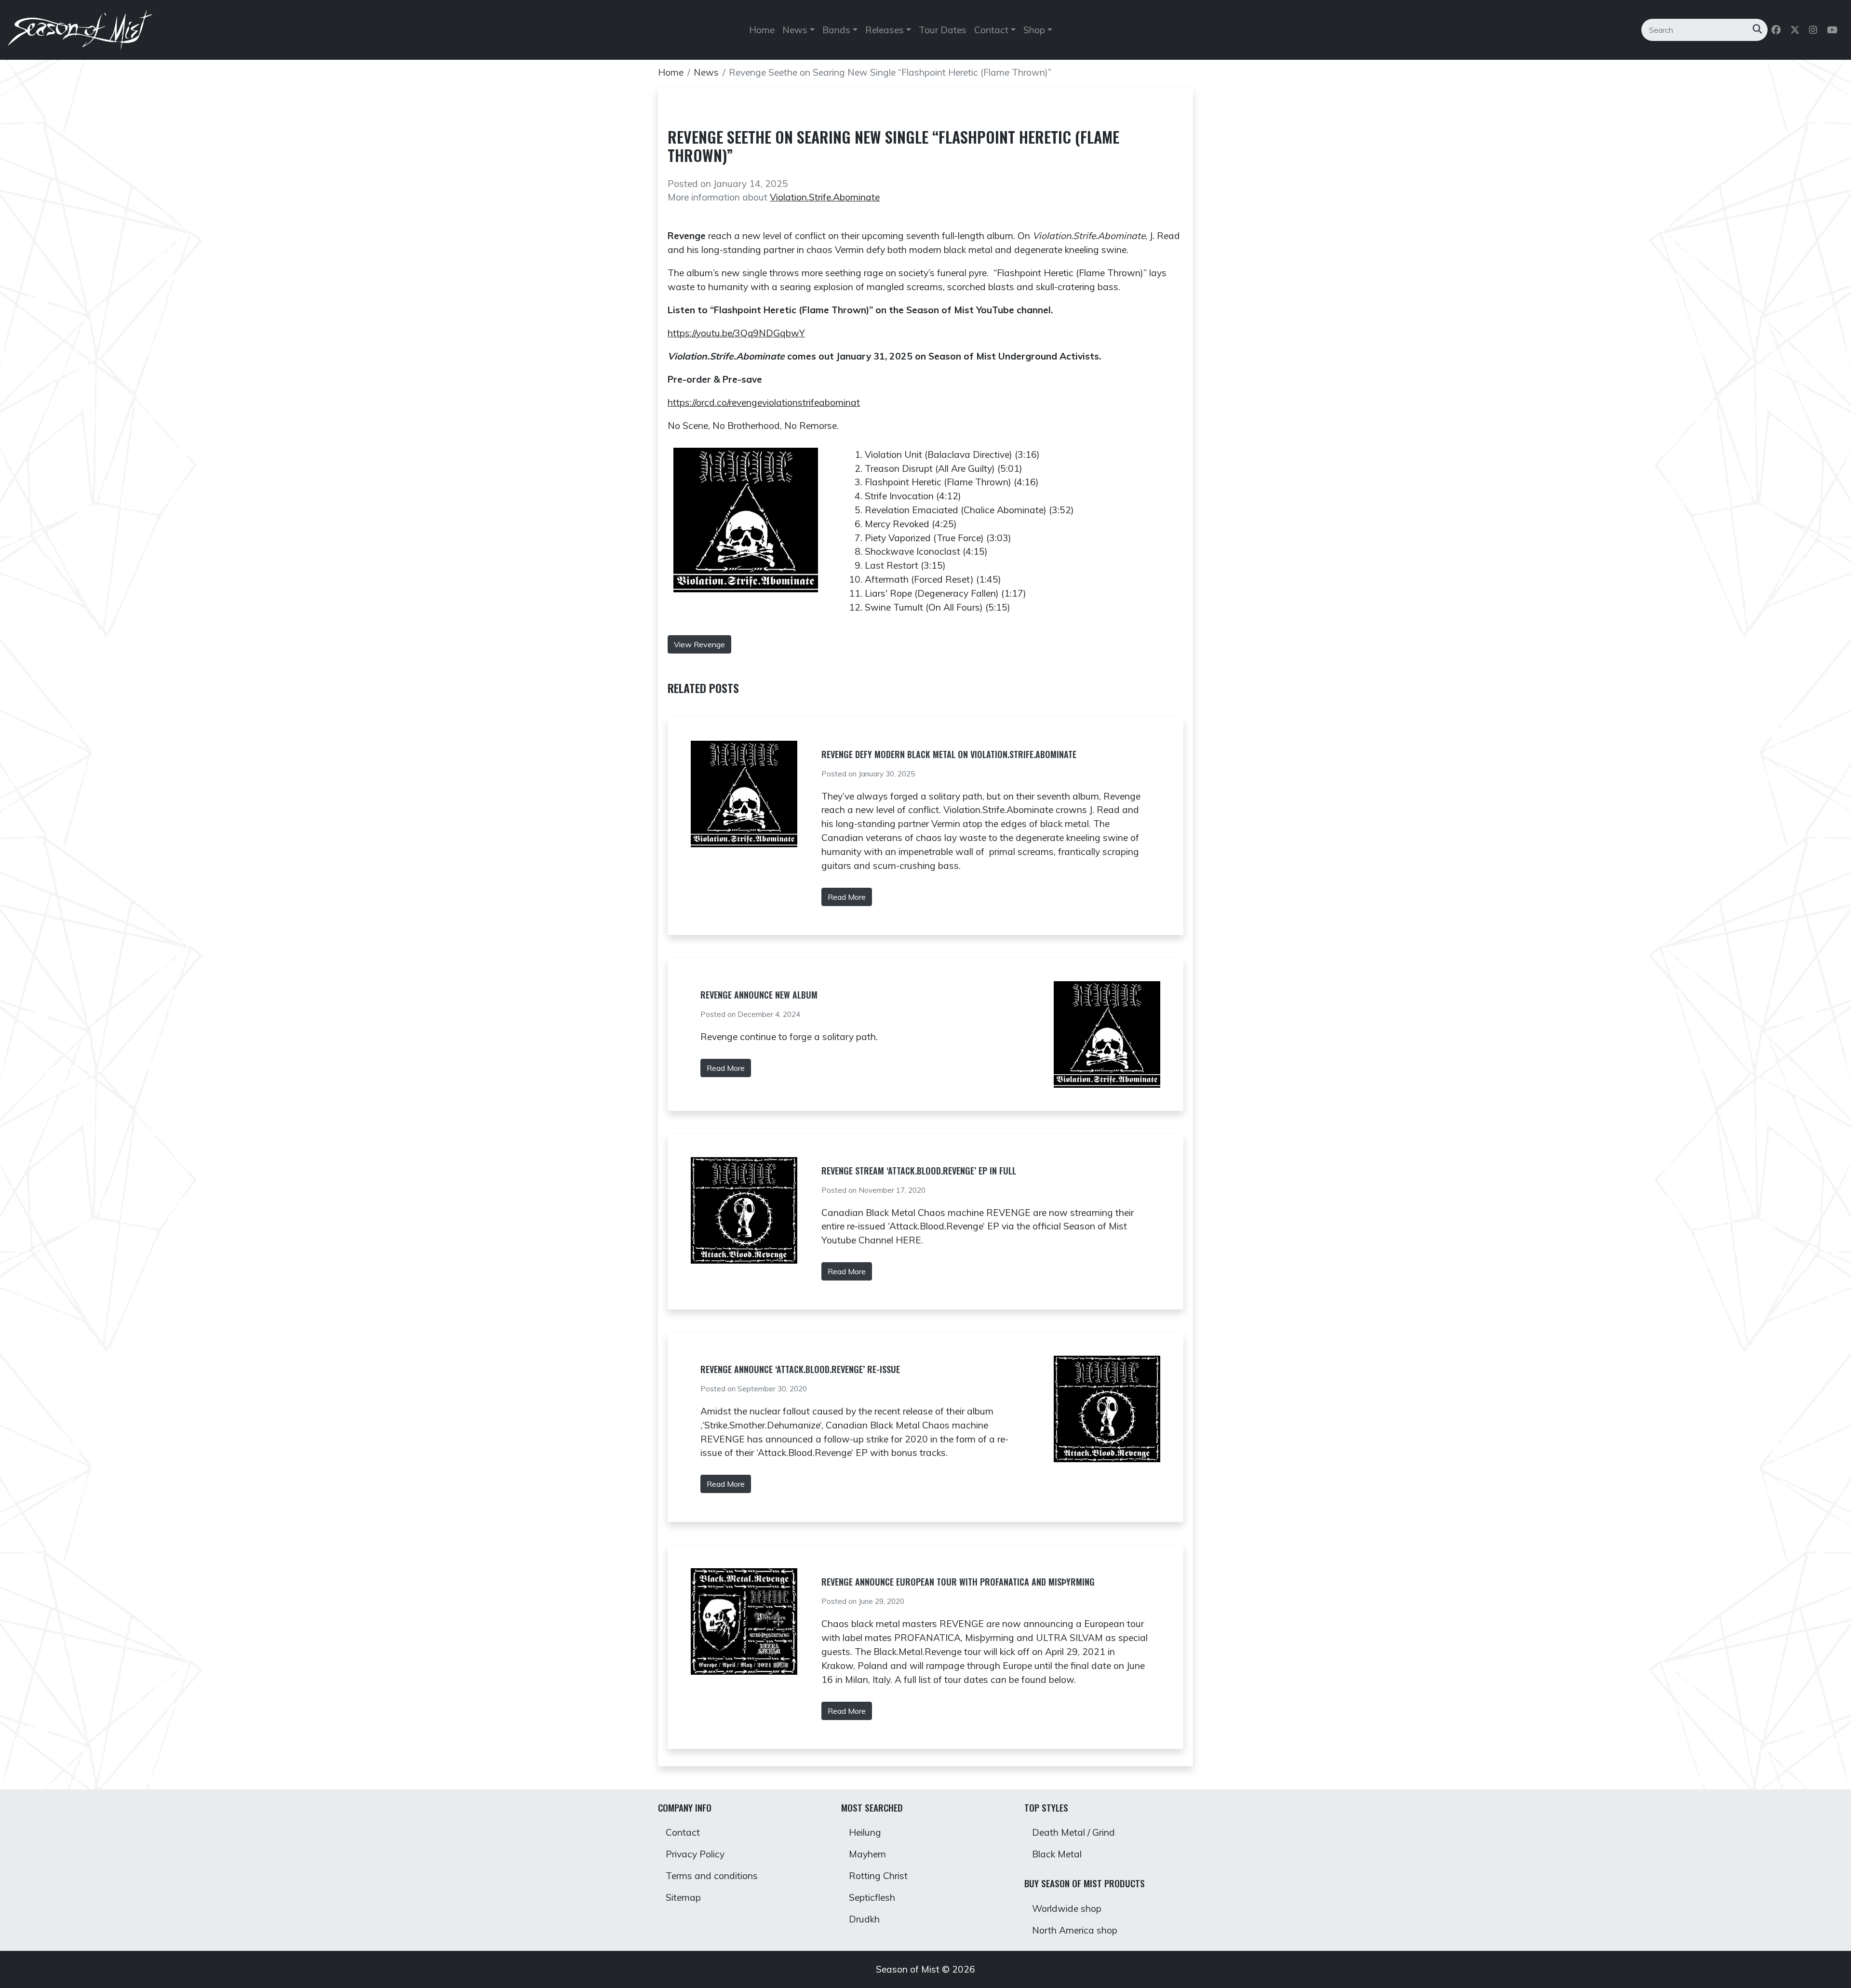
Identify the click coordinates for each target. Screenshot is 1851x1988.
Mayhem (867, 1854)
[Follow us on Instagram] (1814, 30)
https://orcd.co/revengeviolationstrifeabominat (764, 402)
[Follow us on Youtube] (1833, 30)
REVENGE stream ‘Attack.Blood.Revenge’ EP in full (919, 1171)
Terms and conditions (712, 1876)
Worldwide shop (1067, 1908)
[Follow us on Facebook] (1777, 30)
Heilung (865, 1832)
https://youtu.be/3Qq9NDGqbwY (736, 333)
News (706, 72)
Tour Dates (943, 30)
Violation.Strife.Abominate (825, 197)
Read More (847, 897)
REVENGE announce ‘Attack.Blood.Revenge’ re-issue (800, 1369)
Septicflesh (872, 1897)
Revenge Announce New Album (759, 995)
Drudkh (864, 1919)
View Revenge (699, 644)
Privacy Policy (695, 1854)
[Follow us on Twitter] (1796, 30)
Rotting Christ (878, 1876)
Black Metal (1057, 1854)
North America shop (1075, 1930)
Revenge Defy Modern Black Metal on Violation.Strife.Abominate (949, 754)
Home (762, 30)
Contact (683, 1832)
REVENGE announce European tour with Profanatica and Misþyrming (958, 1582)
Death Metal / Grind (1073, 1832)
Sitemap (683, 1897)
